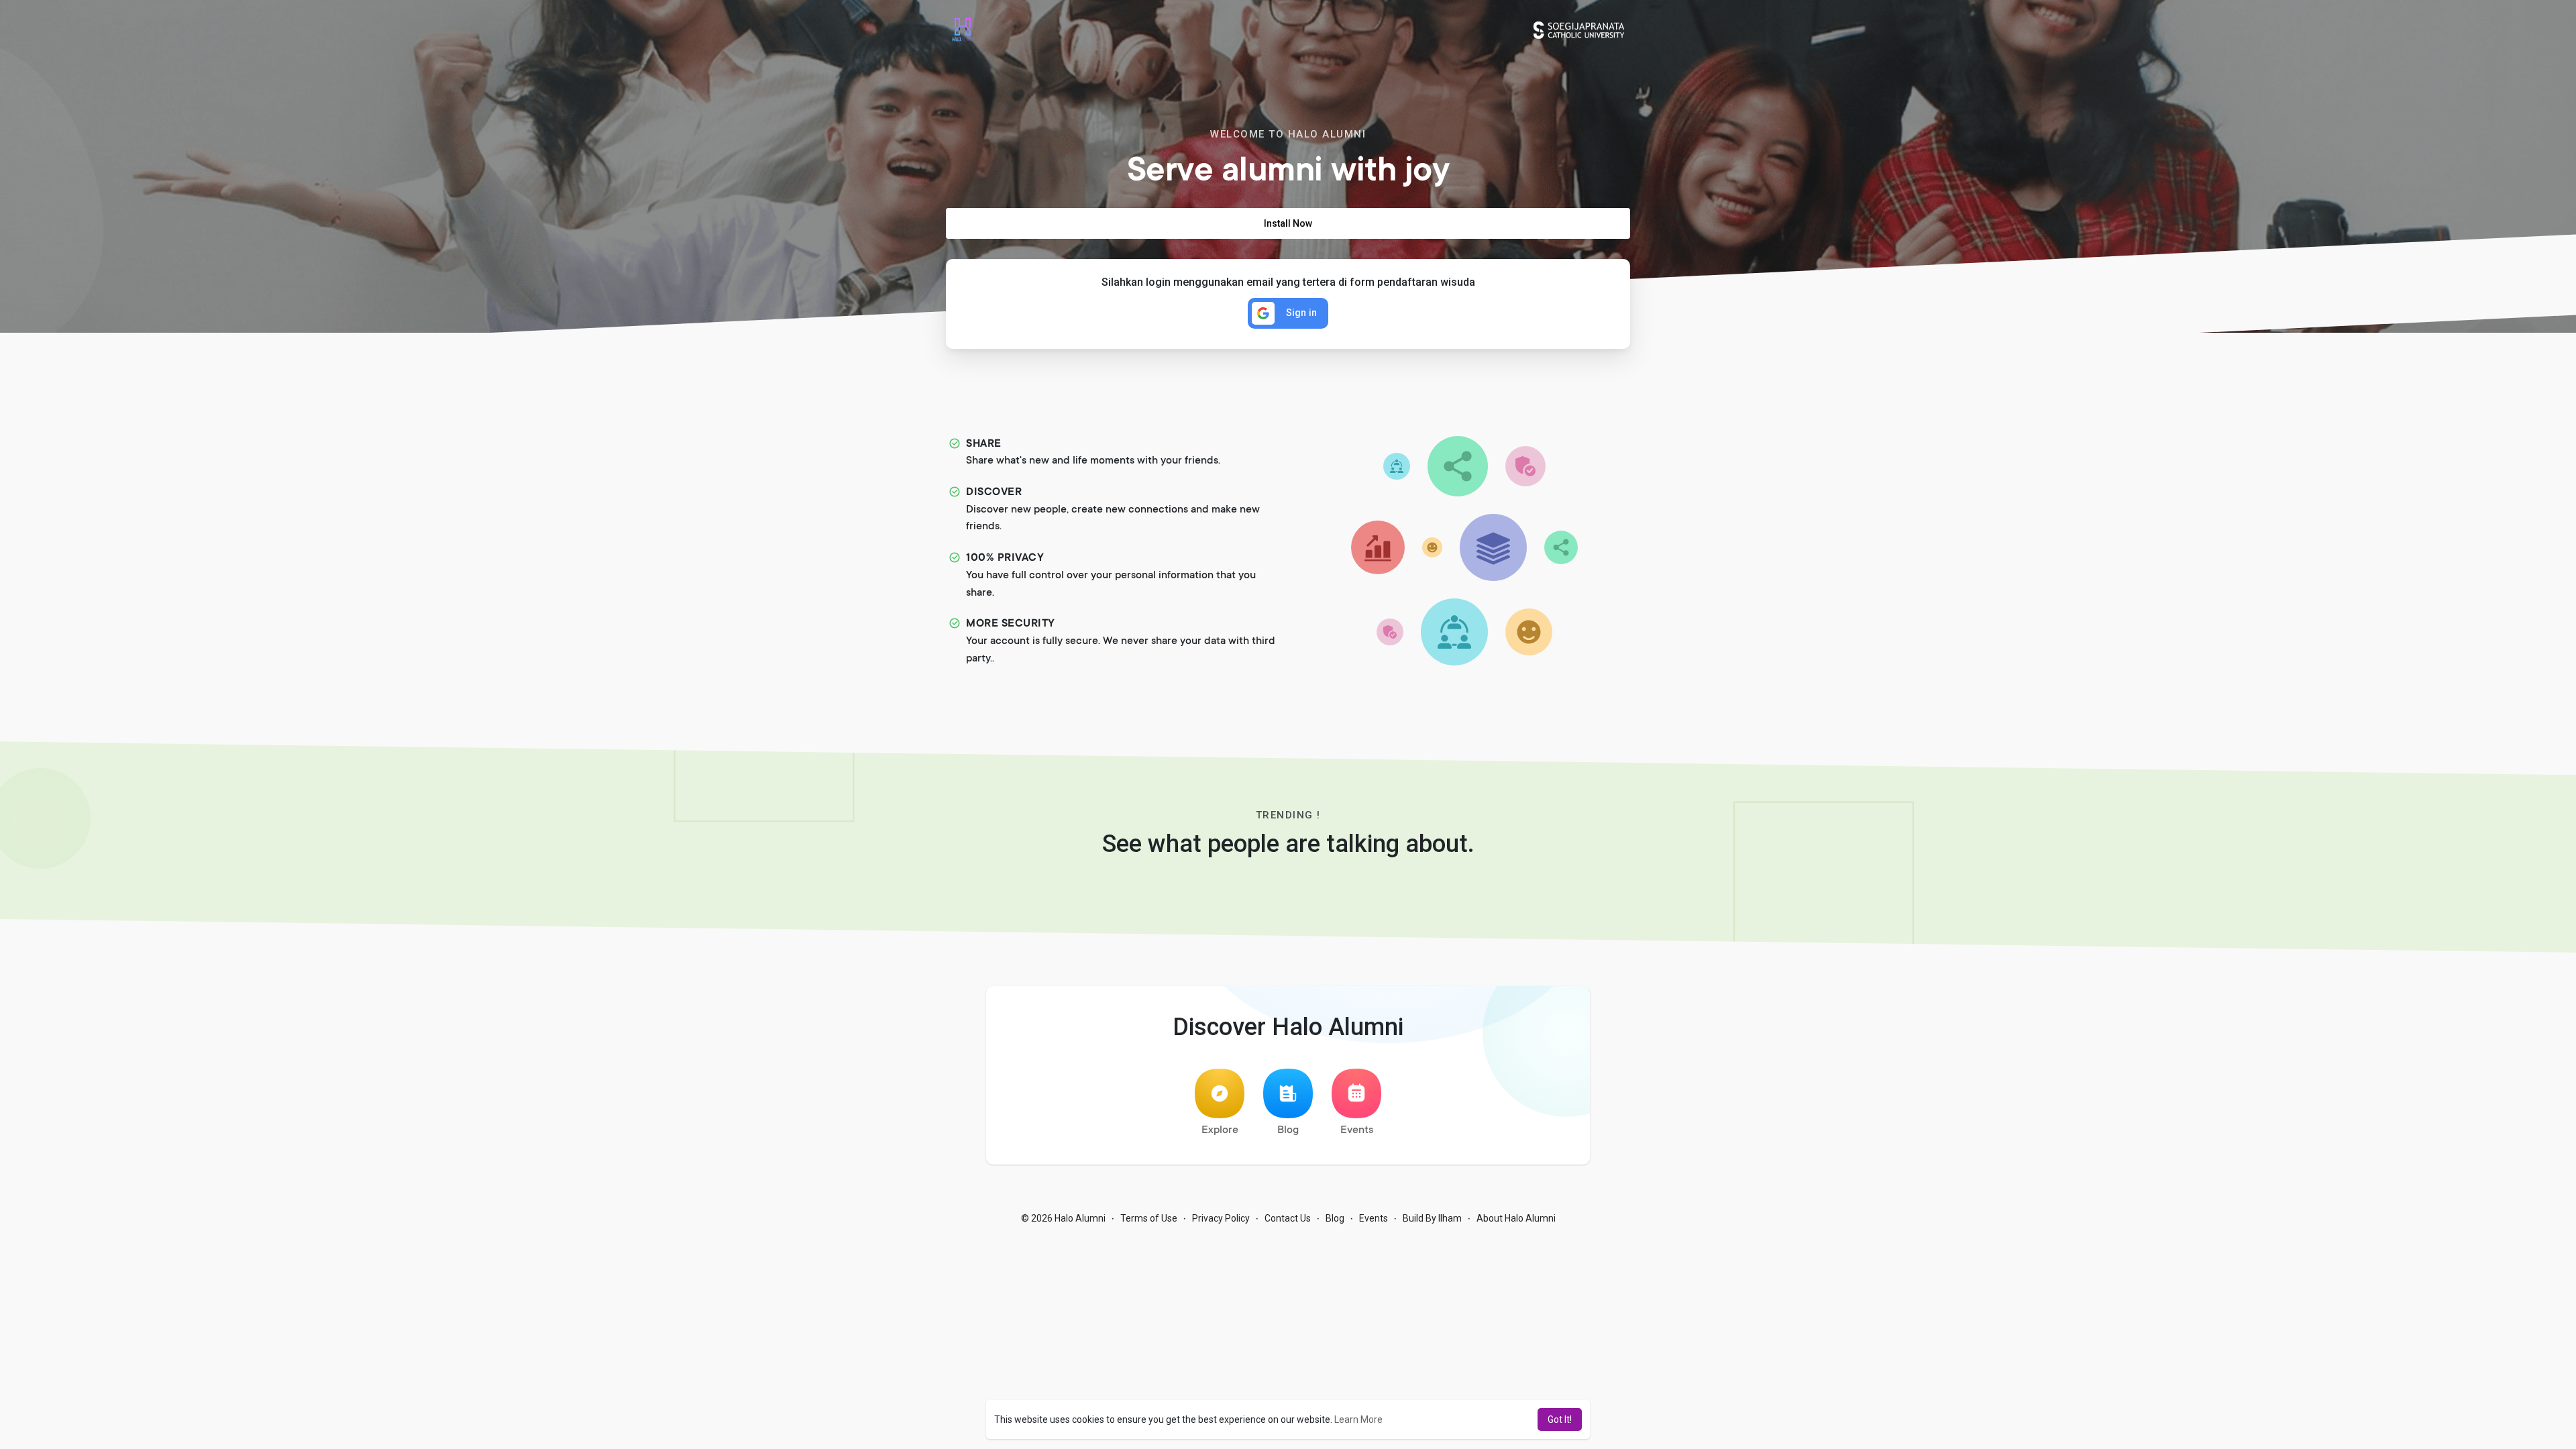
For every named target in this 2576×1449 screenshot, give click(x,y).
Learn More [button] (1358, 1419)
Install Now (1288, 223)
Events (1357, 1130)
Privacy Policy (1221, 1218)
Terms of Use (1149, 1218)
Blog (1288, 1130)
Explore (1220, 1130)
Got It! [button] (1560, 1419)
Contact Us (1288, 1218)
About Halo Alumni (1516, 1218)
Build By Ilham (1432, 1218)
